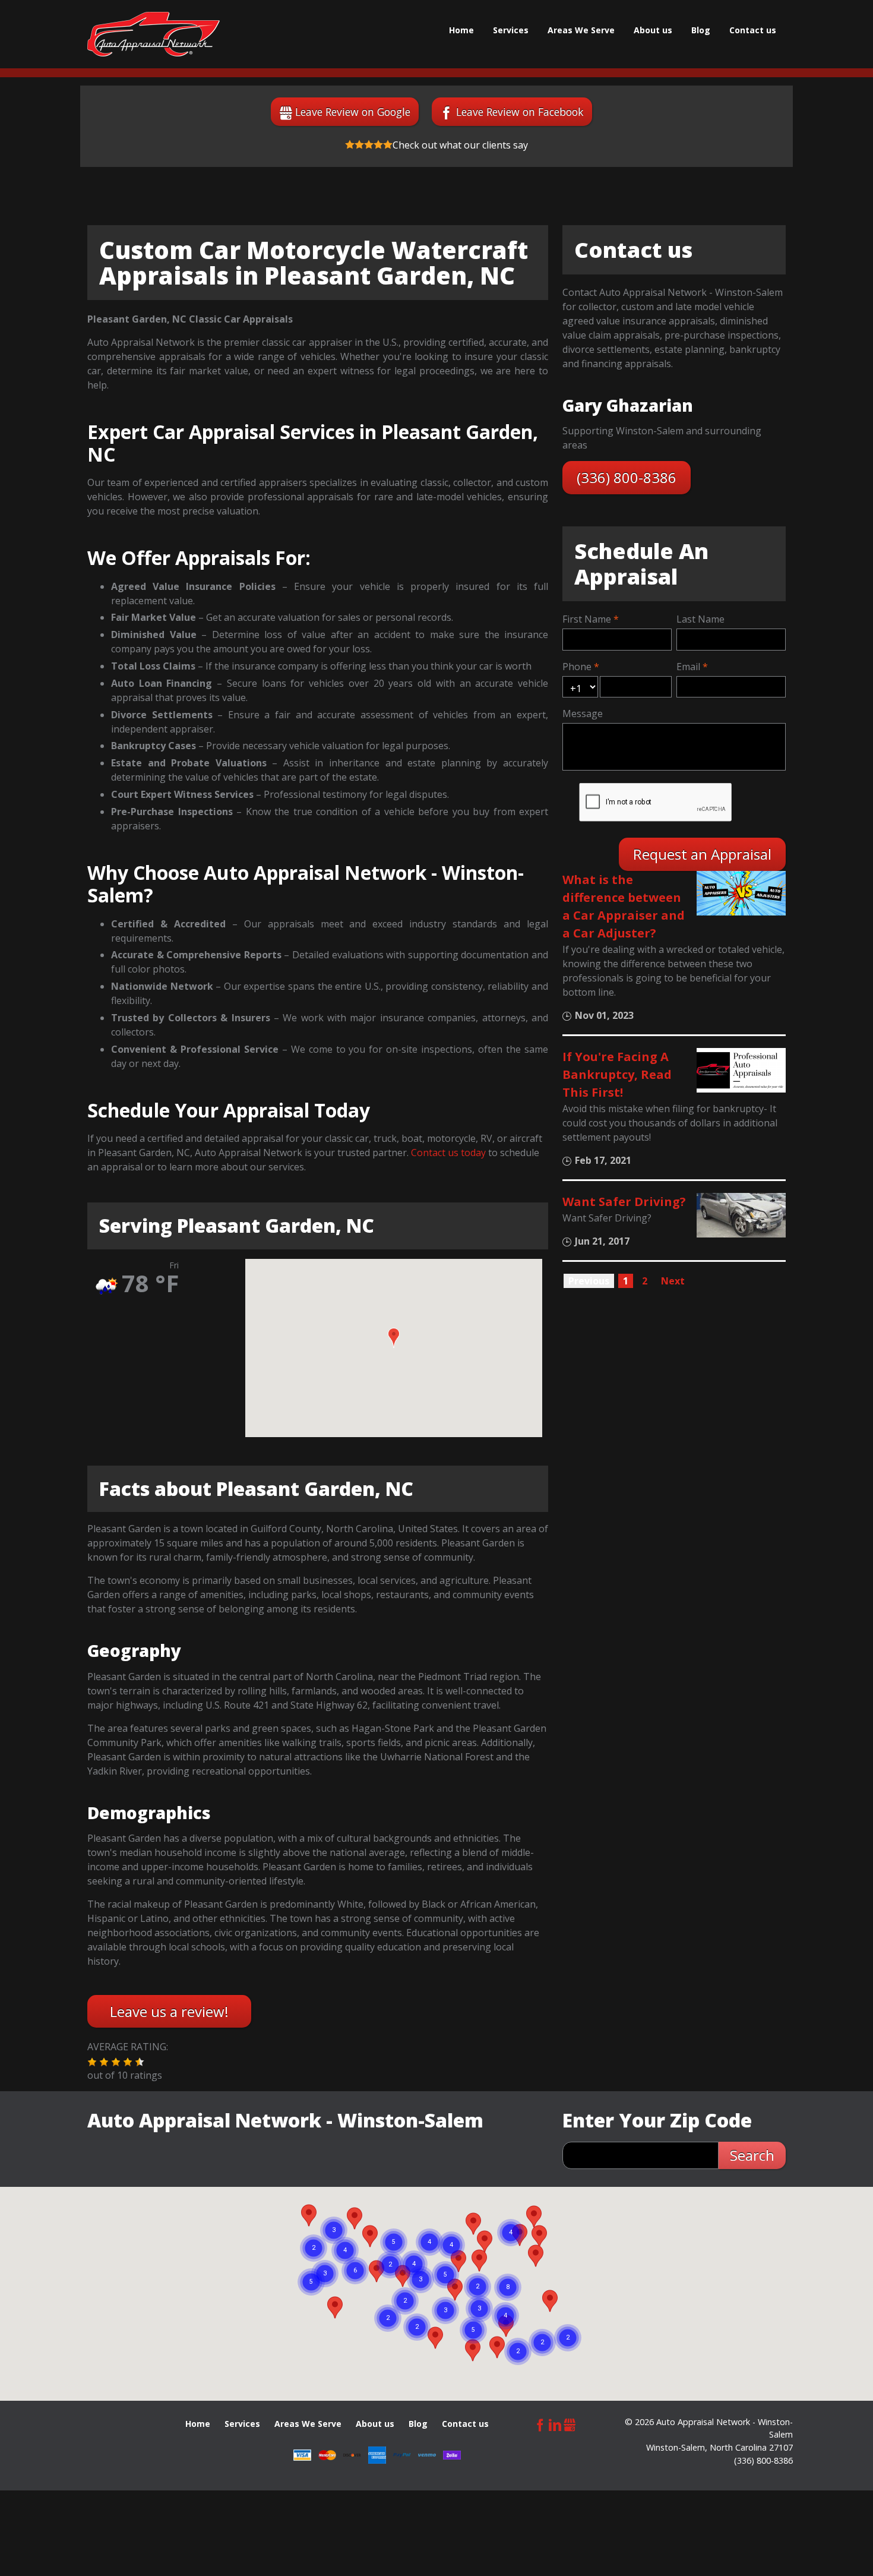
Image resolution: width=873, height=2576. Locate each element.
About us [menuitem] (653, 30)
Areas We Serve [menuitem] (581, 30)
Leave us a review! (169, 2011)
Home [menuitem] (461, 30)
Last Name (700, 619)
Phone (577, 667)
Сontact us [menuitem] (753, 30)
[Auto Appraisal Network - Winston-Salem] (154, 34)
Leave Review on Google (353, 112)
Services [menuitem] (511, 30)
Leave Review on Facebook (520, 112)
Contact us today (448, 1153)
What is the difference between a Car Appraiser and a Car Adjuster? (624, 906)
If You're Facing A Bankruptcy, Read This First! (617, 1074)
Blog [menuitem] (701, 30)
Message (583, 714)
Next (673, 1281)
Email (688, 667)
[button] (394, 1338)
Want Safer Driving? (624, 1202)
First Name (587, 619)
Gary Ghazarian (628, 405)
